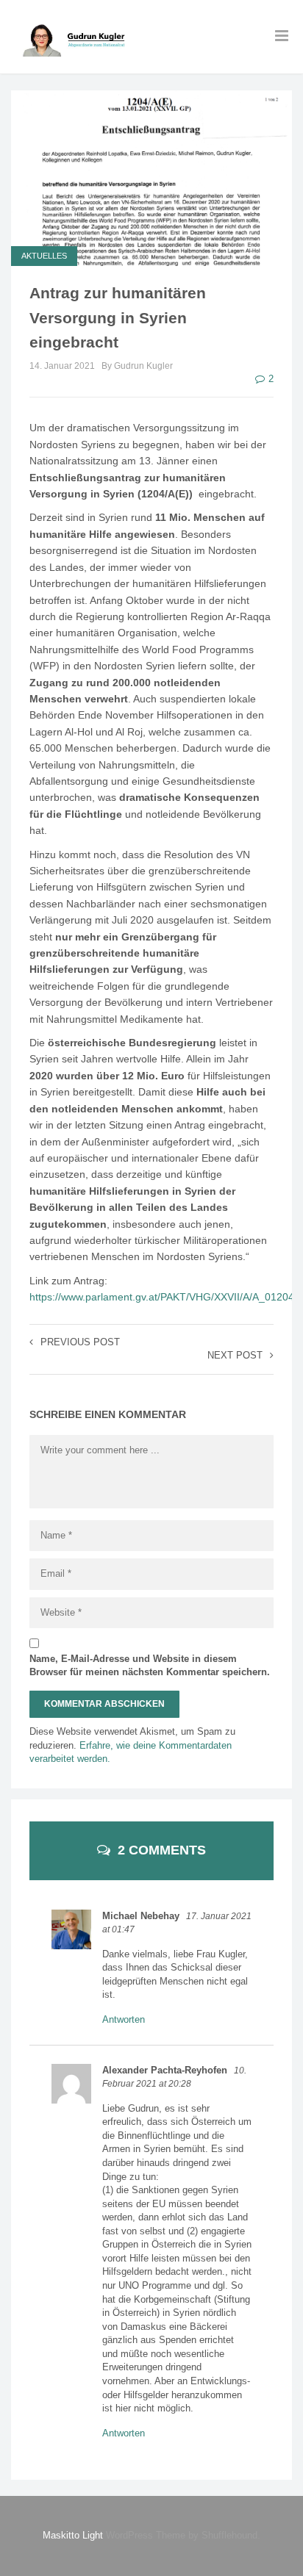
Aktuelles (44, 256)
